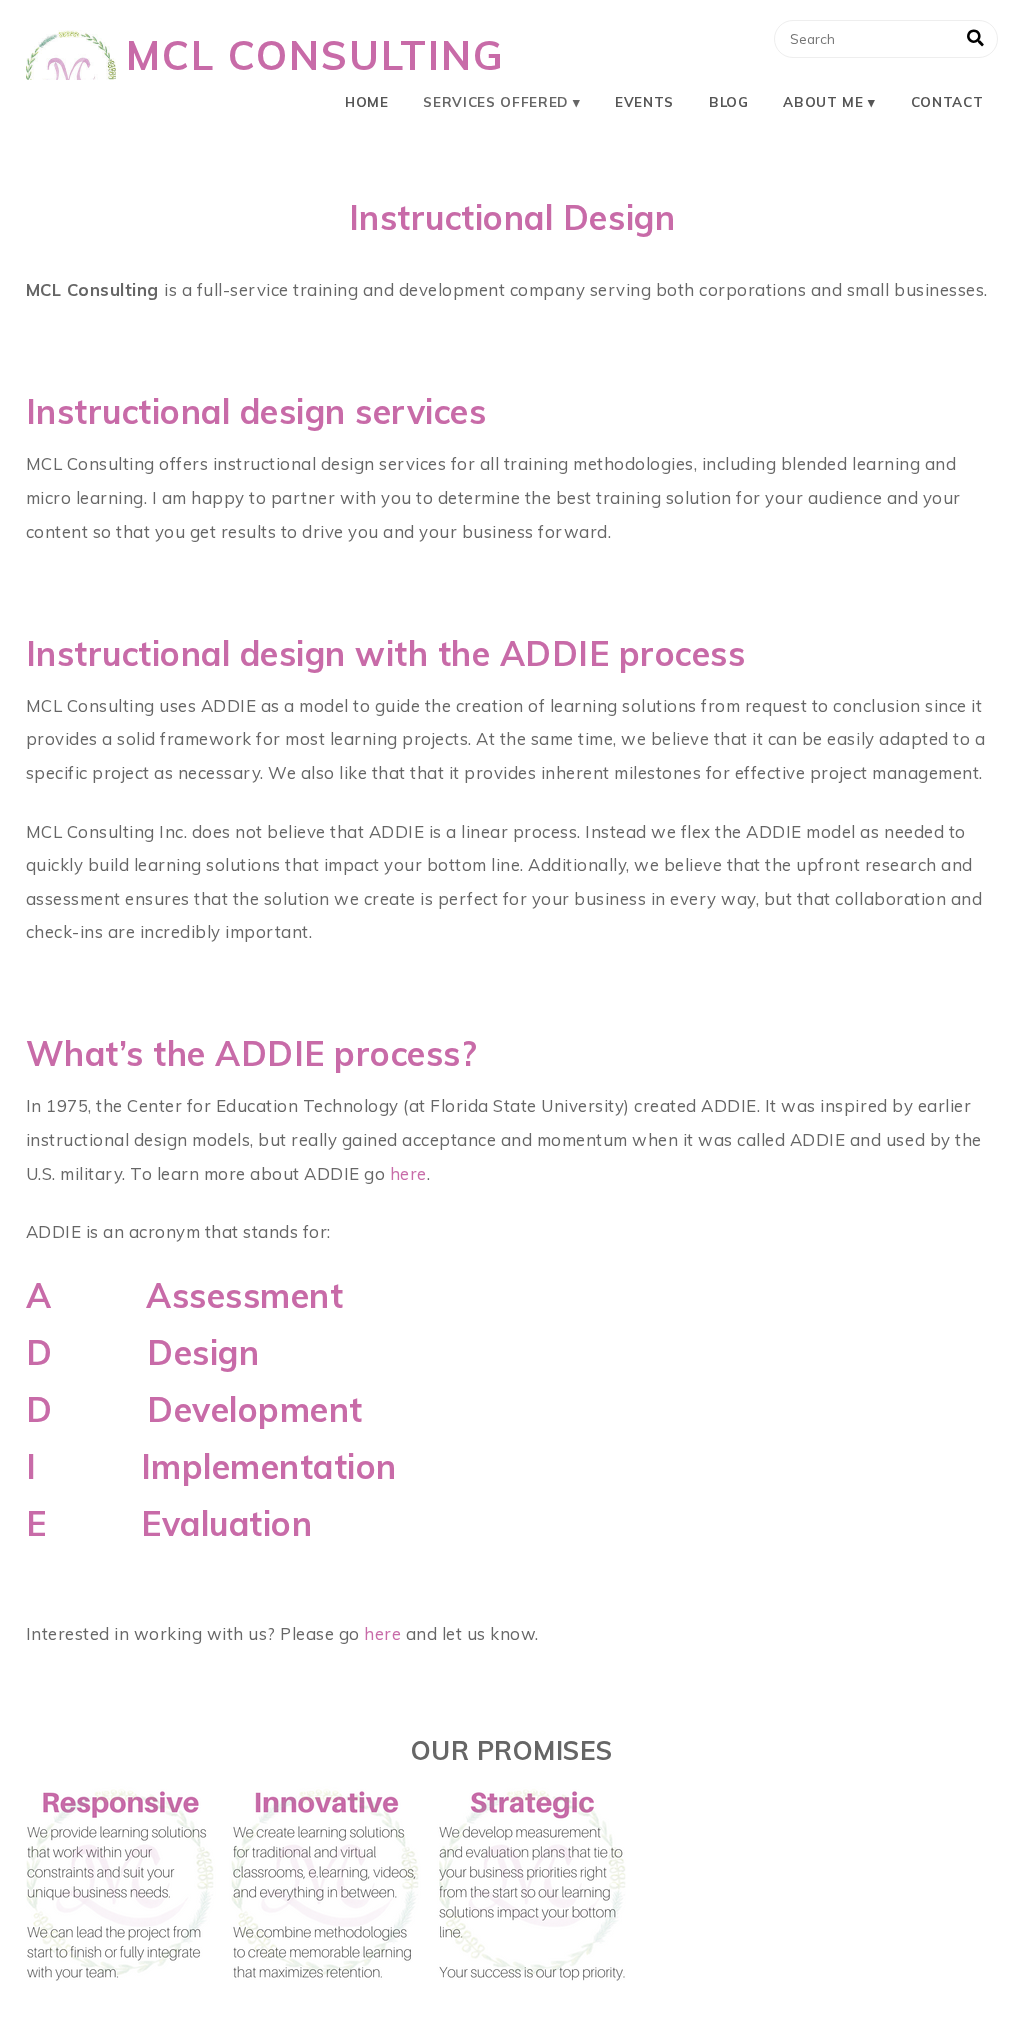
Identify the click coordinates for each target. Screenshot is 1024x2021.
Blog (729, 101)
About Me (823, 101)
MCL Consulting (315, 55)
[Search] (975, 39)
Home (367, 101)
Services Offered (495, 101)
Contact (947, 101)
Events (644, 101)
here (408, 1173)
